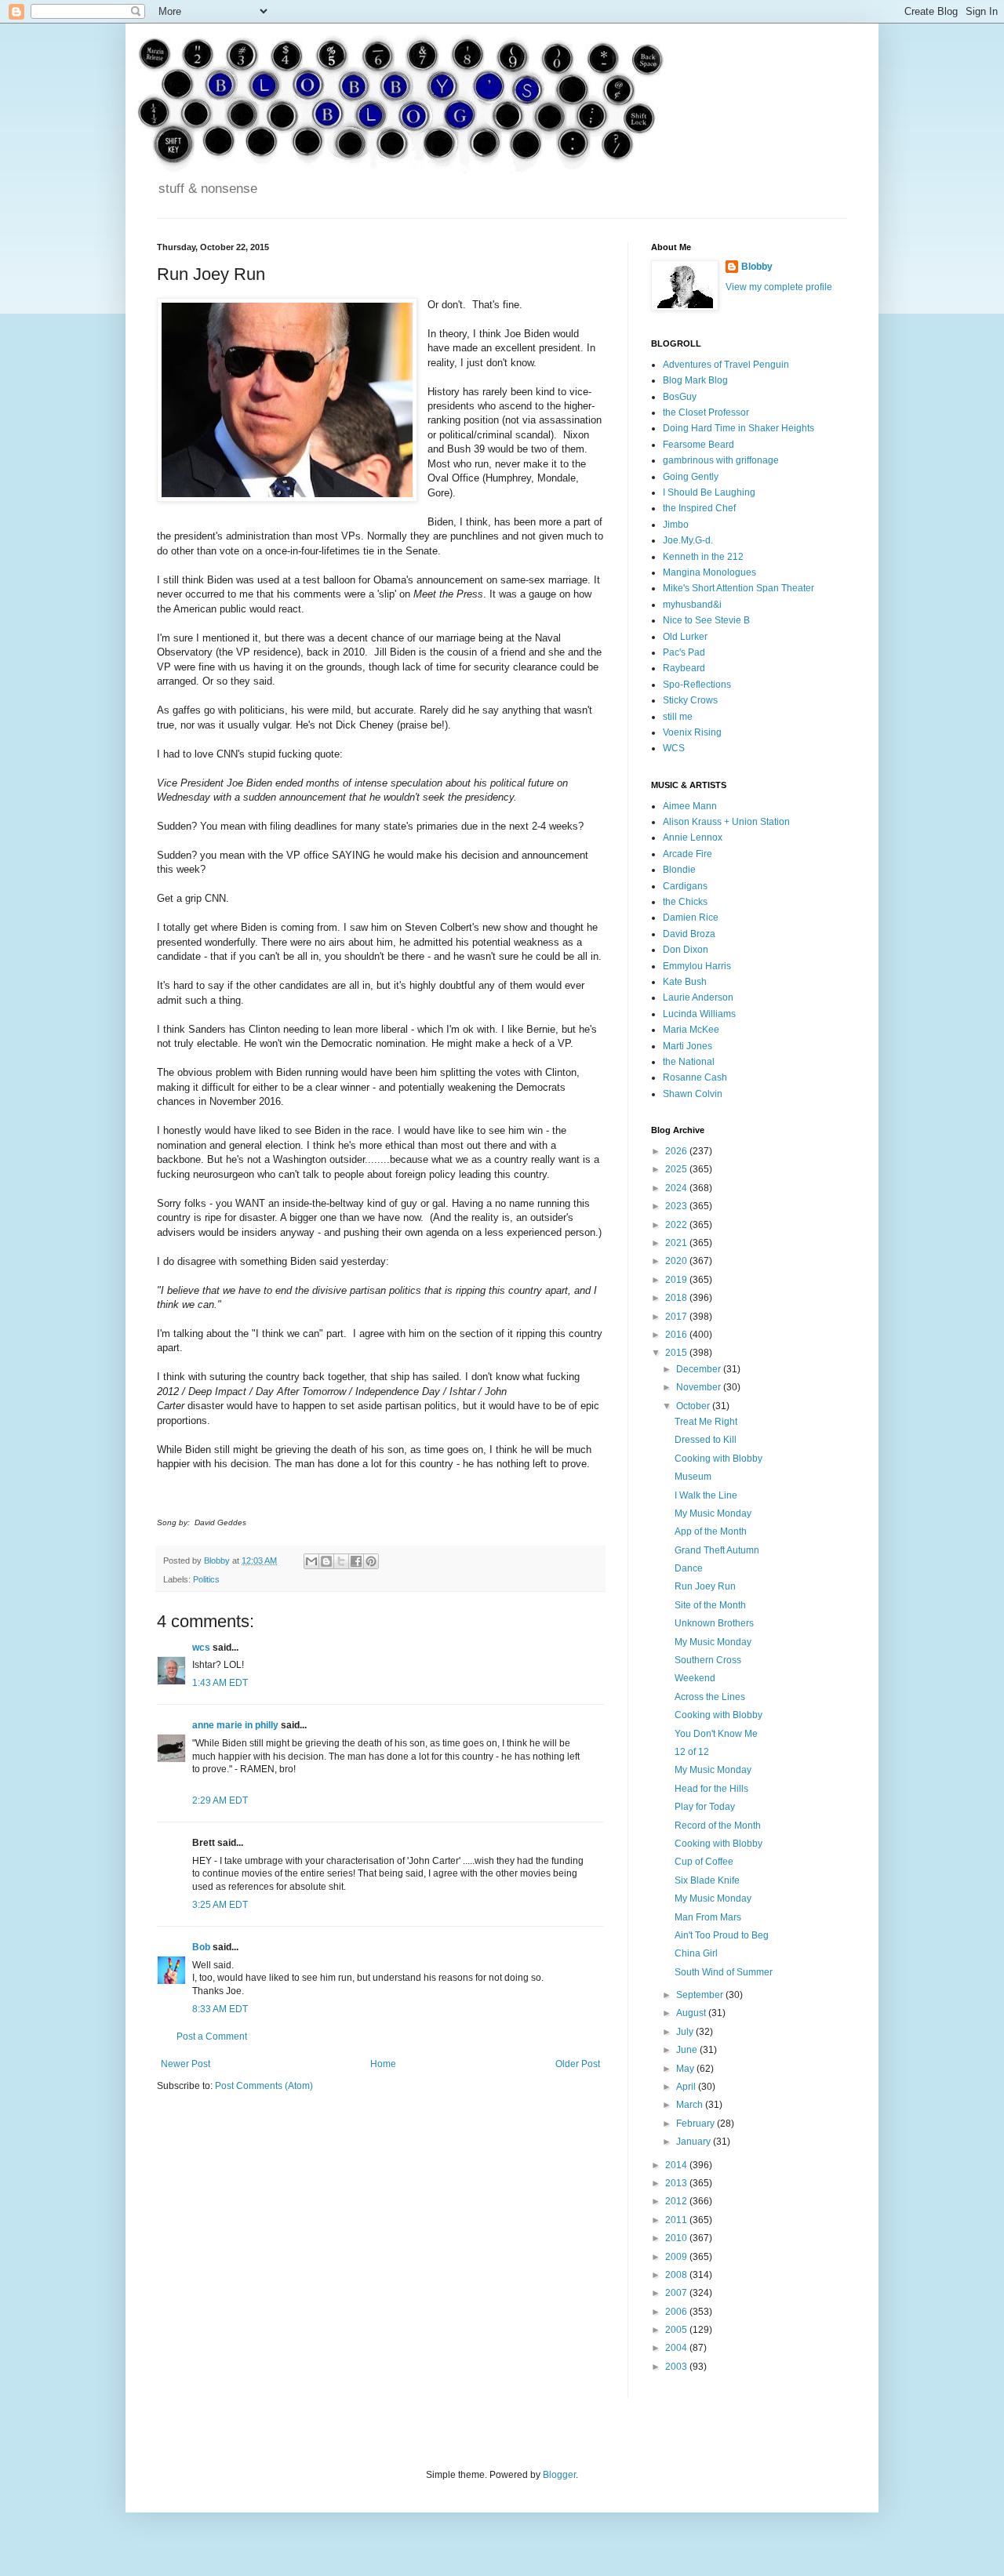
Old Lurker (685, 637)
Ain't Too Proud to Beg (722, 1935)
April (687, 2087)
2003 (677, 2367)
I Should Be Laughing (709, 492)
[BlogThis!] (326, 1561)
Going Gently (691, 477)
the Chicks (685, 902)
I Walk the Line (706, 1495)
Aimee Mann (690, 806)
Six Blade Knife (707, 1880)
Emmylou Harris (697, 966)
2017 (677, 1317)
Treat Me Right (706, 1422)
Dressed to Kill (706, 1440)
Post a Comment (212, 2036)
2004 (677, 2348)
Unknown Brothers (714, 1623)
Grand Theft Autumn (717, 1550)
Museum (693, 1477)
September (701, 1995)
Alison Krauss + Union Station (726, 822)
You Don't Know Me (716, 1734)
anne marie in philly (235, 1725)
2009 (677, 2257)
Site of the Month (710, 1605)
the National (689, 1062)
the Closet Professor (706, 412)
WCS (674, 748)
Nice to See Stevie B (706, 620)
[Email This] (311, 1561)
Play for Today (705, 1807)
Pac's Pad (684, 652)
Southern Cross (708, 1660)
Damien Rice (691, 917)
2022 (677, 1225)
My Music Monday (713, 1513)
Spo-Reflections (697, 685)
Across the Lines (710, 1697)
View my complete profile (779, 287)
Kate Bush (685, 982)
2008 (677, 2275)
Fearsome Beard (698, 445)
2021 (677, 1243)
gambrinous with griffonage (721, 460)
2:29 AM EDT (220, 1800)
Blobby (757, 267)
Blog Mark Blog (695, 380)
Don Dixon (686, 950)
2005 (677, 2330)
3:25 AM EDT (220, 1905)
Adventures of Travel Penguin (726, 365)
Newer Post (186, 2064)
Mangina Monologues (709, 572)
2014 (677, 2165)
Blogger (559, 2475)
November (700, 1387)
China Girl (696, 1953)
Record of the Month (718, 1826)
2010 (677, 2238)
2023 (677, 1206)
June (688, 2050)
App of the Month (711, 1531)
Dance (689, 1568)
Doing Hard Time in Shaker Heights (738, 428)
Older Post (578, 2064)
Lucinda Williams (699, 1014)
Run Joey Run (705, 1586)
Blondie (679, 870)
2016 (677, 1335)
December (700, 1369)
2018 (677, 1298)
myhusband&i (692, 605)
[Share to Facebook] (356, 1561)
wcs (201, 1648)
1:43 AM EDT (220, 1683)
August (692, 2013)
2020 (677, 1261)
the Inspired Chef (699, 508)
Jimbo (676, 525)
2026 (677, 1151)
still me (678, 717)
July (686, 2032)
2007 (677, 2293)
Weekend (695, 1678)
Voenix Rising (692, 732)
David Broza (689, 934)
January (695, 2142)
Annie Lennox (693, 837)
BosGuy (680, 397)
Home (383, 2064)
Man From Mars (708, 1917)
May (686, 2069)
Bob (201, 1947)
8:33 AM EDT (220, 2009)
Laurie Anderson (698, 997)
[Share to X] (341, 1561)
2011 (677, 2220)
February (697, 2124)
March (691, 2105)
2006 (677, 2312)
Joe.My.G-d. (688, 540)
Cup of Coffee (704, 1862)
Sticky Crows (690, 700)
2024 (677, 1188)
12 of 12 (692, 1752)
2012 (677, 2201)
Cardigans (685, 886)
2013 (677, 2183)
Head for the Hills (711, 1789)
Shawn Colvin (693, 1094)
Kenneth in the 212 (703, 557)
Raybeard (684, 668)
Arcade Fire (688, 854)
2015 (677, 1353)
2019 (677, 1280)
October (694, 1406)
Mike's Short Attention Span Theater (738, 588)
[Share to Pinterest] (371, 1561)
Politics (206, 1579)
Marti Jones (688, 1046)
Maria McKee (691, 1030)
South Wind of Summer (724, 1972)
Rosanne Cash (695, 1077)
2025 (677, 1169)
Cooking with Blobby (718, 1459)
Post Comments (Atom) (264, 2086)
